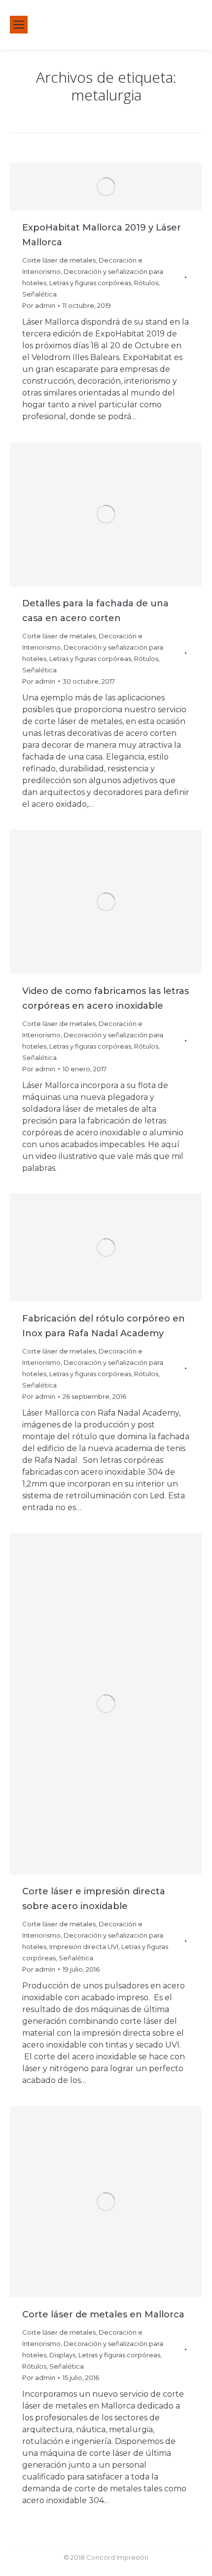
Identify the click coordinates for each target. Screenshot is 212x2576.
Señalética (39, 294)
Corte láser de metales (59, 260)
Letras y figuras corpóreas (90, 283)
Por (39, 305)
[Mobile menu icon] (19, 25)
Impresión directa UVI (84, 1947)
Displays (62, 2355)
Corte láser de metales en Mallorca (103, 2314)
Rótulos (146, 283)
